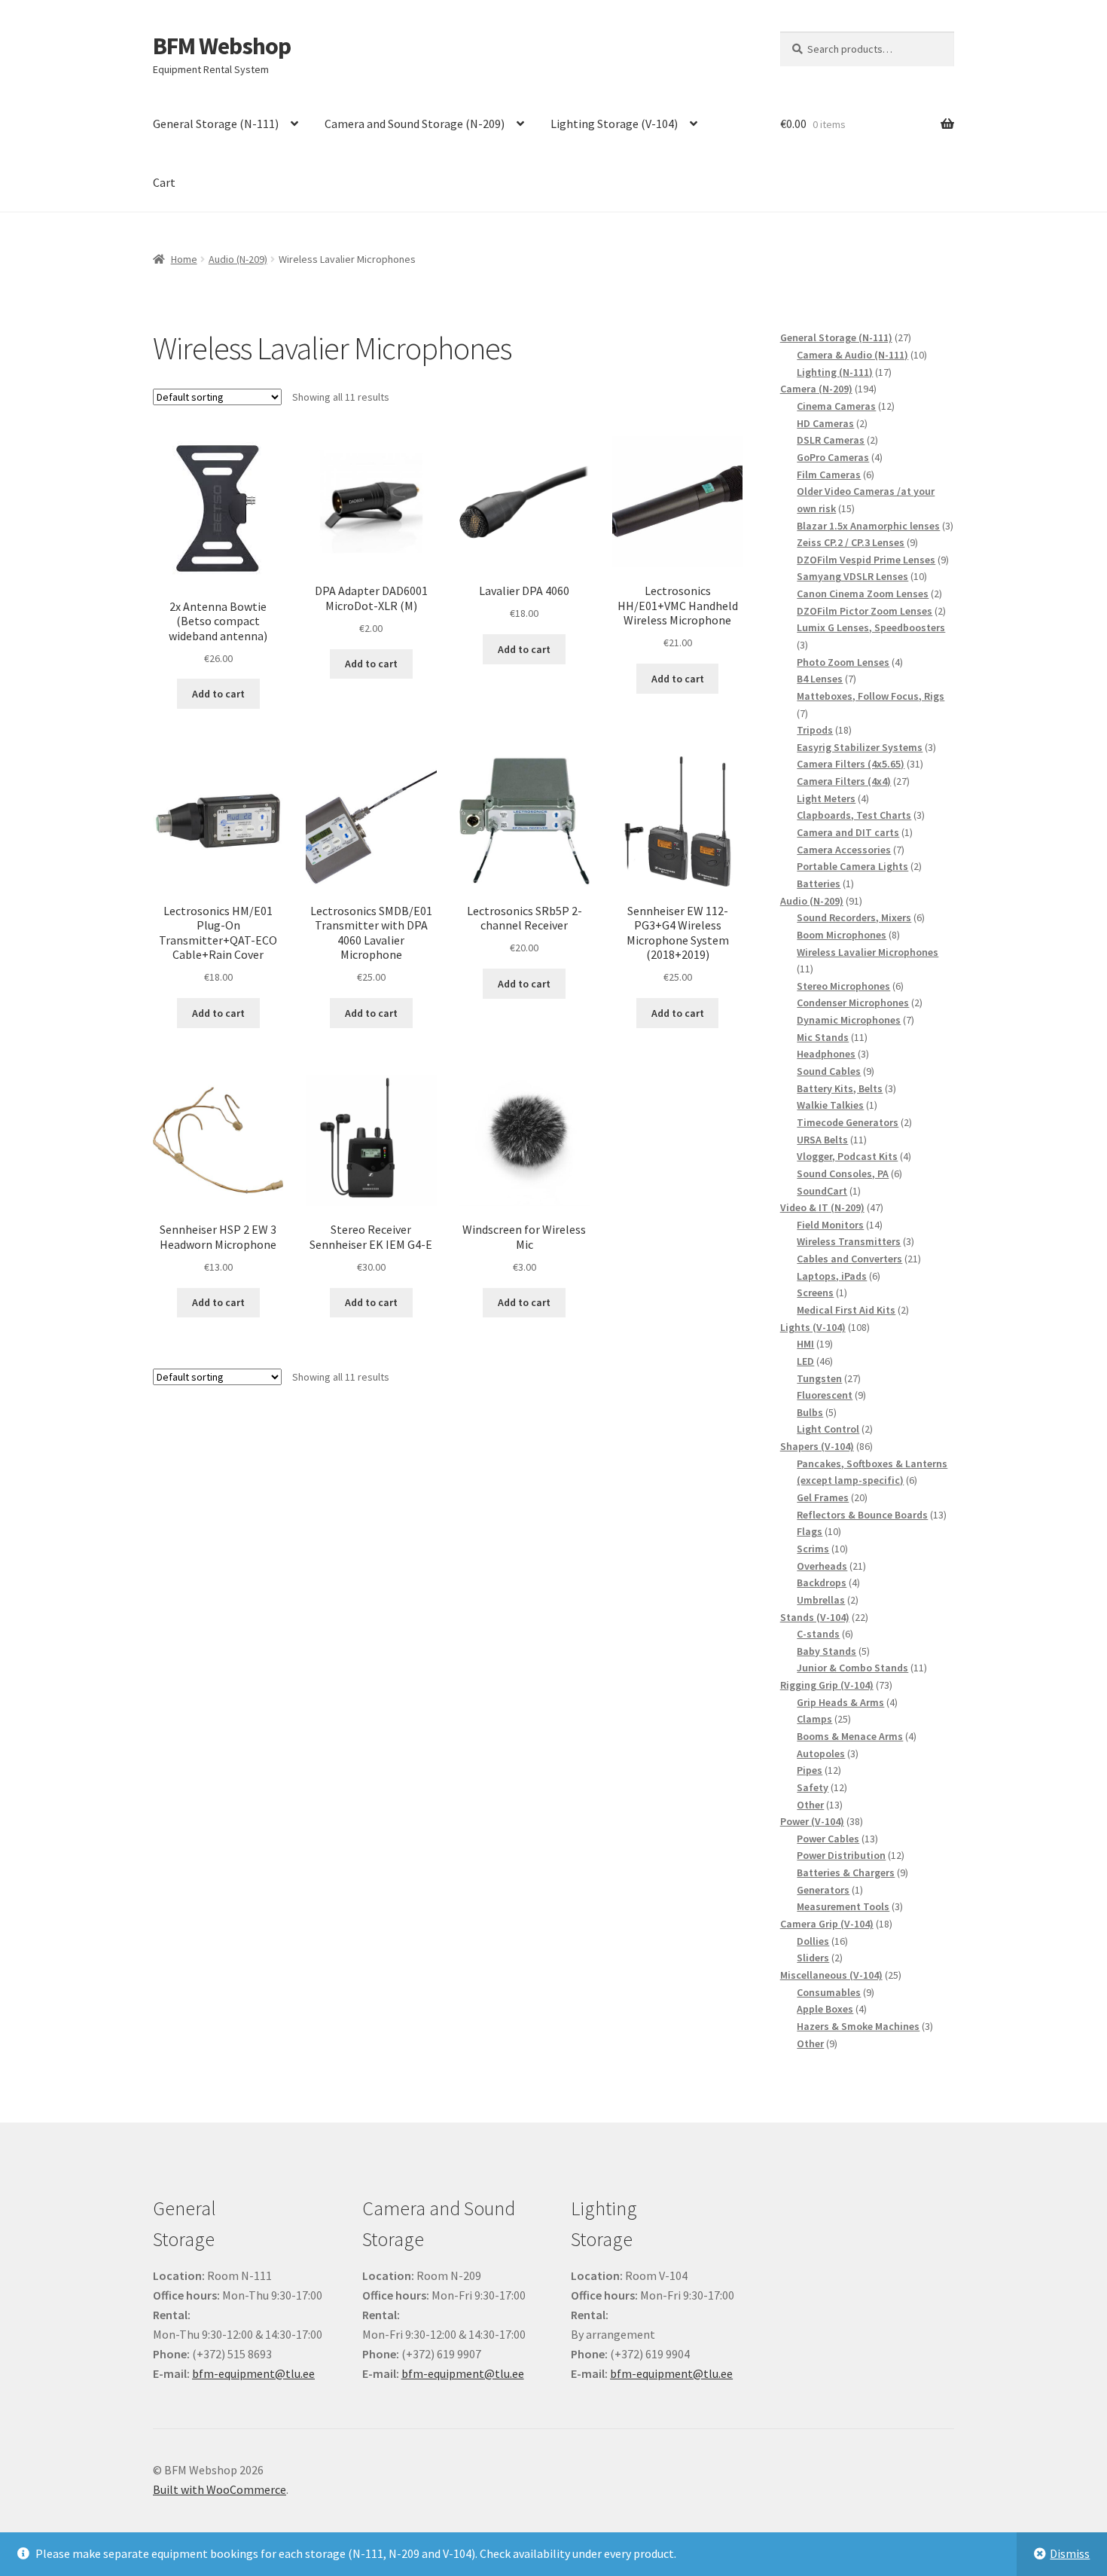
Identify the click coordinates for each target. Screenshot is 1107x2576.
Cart (164, 182)
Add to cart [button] (218, 694)
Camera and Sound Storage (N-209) (415, 124)
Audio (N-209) (238, 259)
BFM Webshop (222, 46)
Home (184, 259)
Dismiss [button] (1070, 2553)
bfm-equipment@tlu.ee (253, 2373)
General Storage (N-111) (216, 124)
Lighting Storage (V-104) (614, 124)
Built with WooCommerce (220, 2489)
